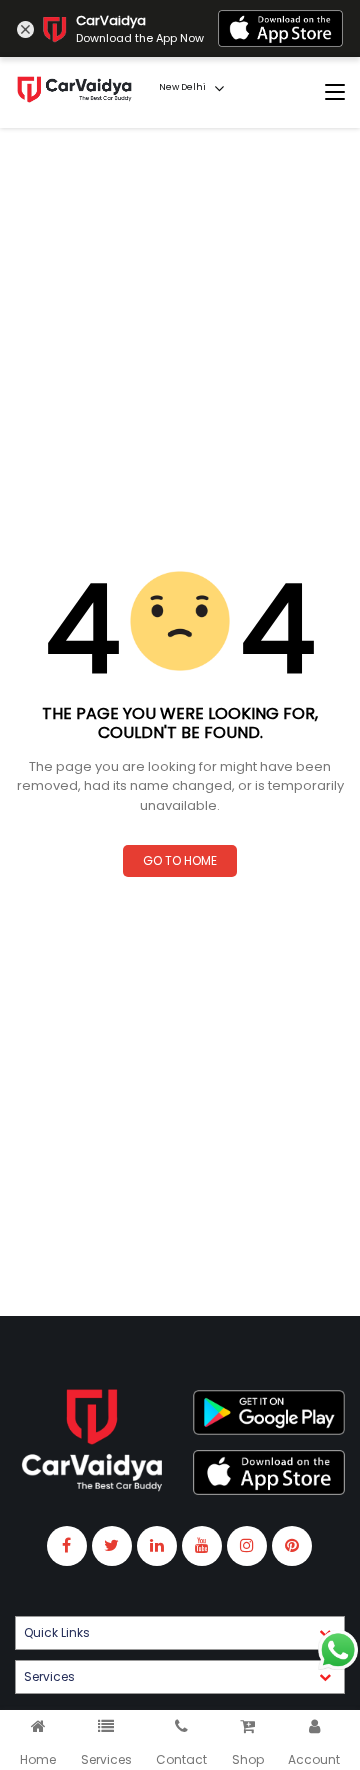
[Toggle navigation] (335, 93)
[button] (180, 1633)
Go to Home (180, 860)
